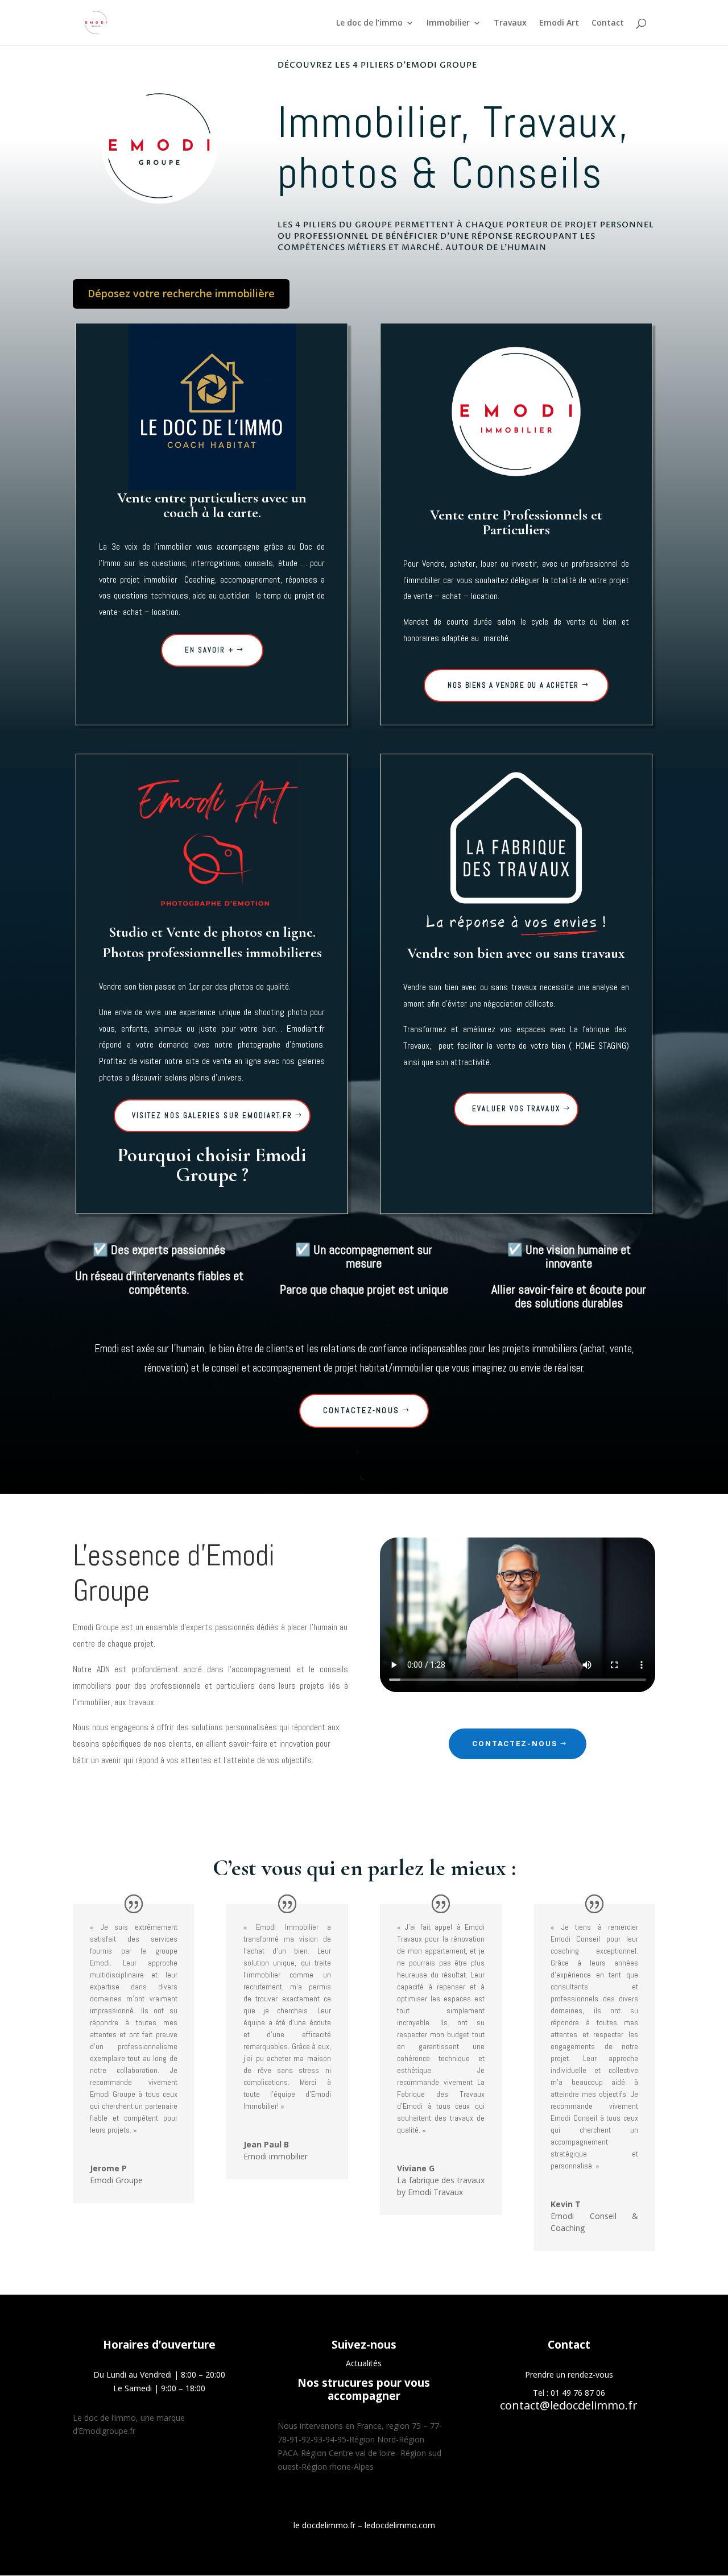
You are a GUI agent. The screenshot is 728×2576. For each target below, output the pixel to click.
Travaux (510, 23)
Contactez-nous (361, 1410)
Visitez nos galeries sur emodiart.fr (212, 1115)
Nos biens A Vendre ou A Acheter (513, 685)
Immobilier (448, 23)
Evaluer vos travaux (516, 1109)
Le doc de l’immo (369, 23)
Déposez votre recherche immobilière (181, 293)
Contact (608, 23)
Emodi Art (559, 23)
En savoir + (209, 650)
